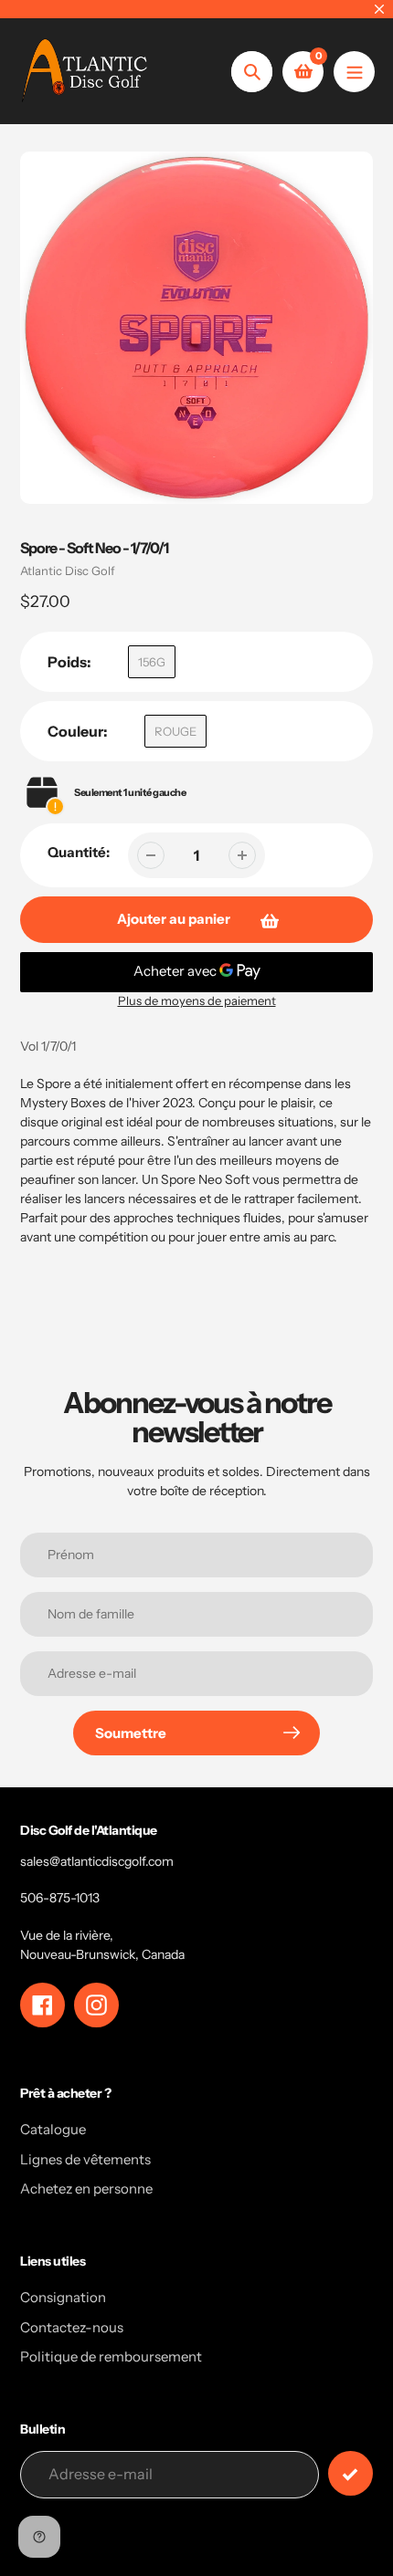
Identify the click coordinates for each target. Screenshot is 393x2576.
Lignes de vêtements (85, 2159)
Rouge (175, 731)
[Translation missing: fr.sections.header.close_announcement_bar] (379, 9)
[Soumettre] (351, 2473)
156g (152, 662)
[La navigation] (354, 72)
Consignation (63, 2297)
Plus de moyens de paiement (197, 1000)
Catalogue (53, 2129)
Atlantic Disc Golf (68, 571)
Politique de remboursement (111, 2356)
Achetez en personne (86, 2189)
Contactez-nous (72, 2327)
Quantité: (79, 852)
